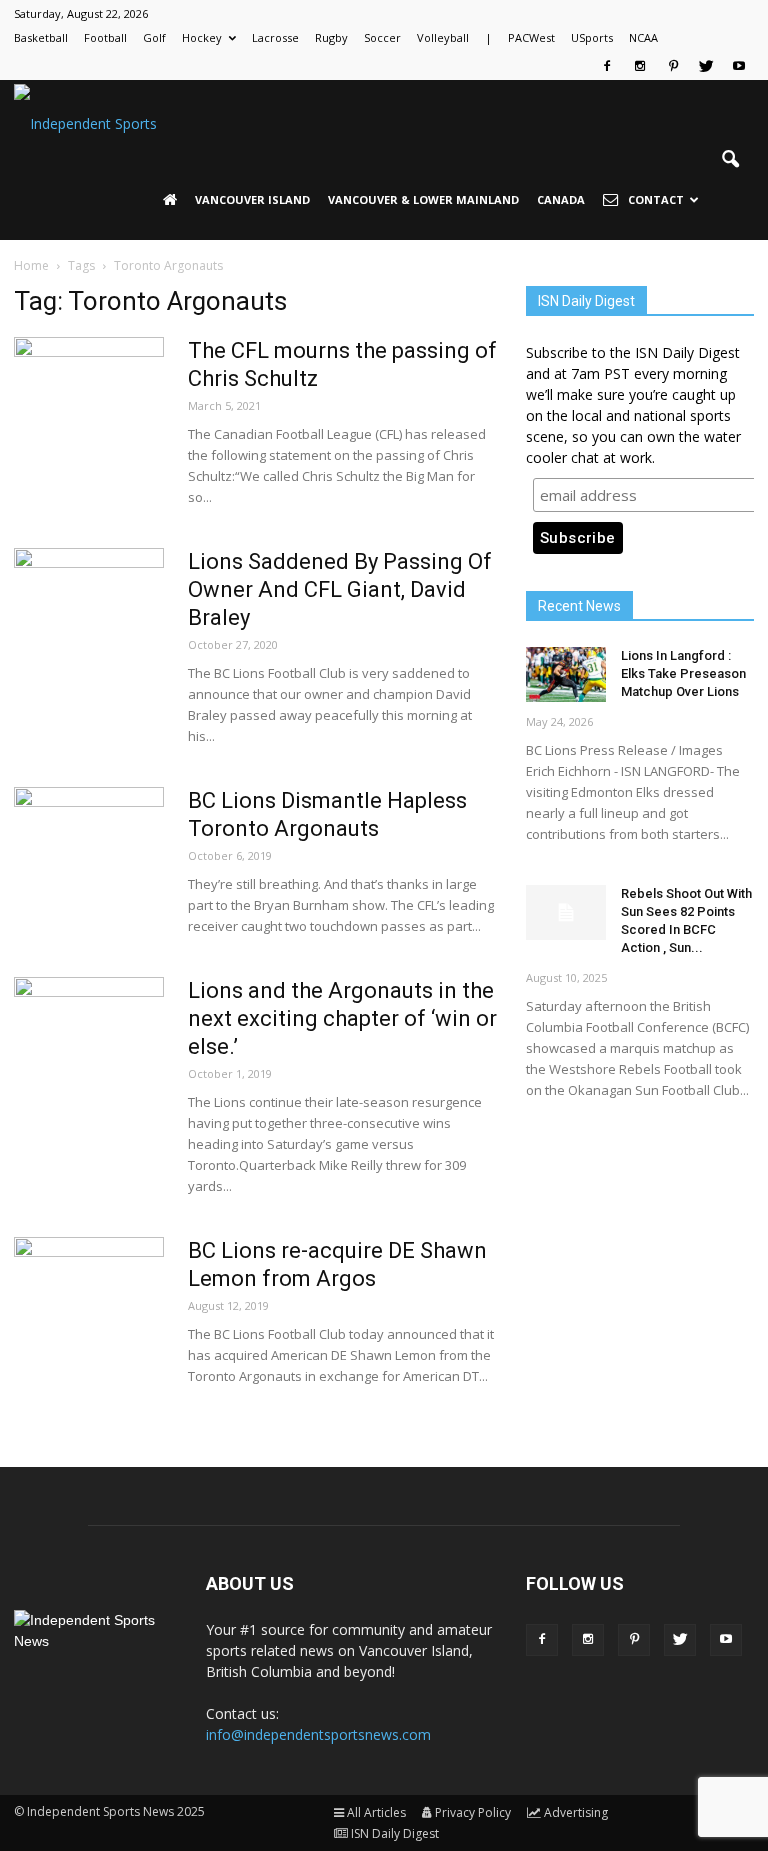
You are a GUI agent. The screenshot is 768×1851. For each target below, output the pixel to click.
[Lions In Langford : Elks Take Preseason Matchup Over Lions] (566, 674)
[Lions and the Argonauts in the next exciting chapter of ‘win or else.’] (89, 1052)
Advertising (576, 1812)
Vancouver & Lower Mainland (423, 199)
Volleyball (443, 37)
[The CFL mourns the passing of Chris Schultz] (89, 412)
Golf (154, 37)
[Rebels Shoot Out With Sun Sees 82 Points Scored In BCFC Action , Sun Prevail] (566, 912)
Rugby (331, 37)
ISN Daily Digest (395, 1833)
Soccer (382, 37)
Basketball (41, 37)
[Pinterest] (673, 66)
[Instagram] (640, 66)
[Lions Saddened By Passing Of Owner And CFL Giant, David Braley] (89, 623)
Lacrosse (275, 37)
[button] (730, 160)
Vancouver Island (252, 199)
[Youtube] (739, 66)
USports (592, 37)
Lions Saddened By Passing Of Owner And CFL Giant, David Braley (340, 589)
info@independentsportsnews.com (318, 1734)
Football (105, 37)
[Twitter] (706, 66)
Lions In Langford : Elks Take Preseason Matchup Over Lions (683, 673)
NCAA (643, 37)
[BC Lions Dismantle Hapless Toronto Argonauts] (89, 862)
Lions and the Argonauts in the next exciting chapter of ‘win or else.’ (342, 1018)
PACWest (531, 37)
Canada (561, 199)
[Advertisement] (640, 1249)
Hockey (202, 37)
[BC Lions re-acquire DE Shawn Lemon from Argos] (89, 1312)
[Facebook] (607, 66)
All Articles (376, 1812)
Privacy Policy (473, 1812)
